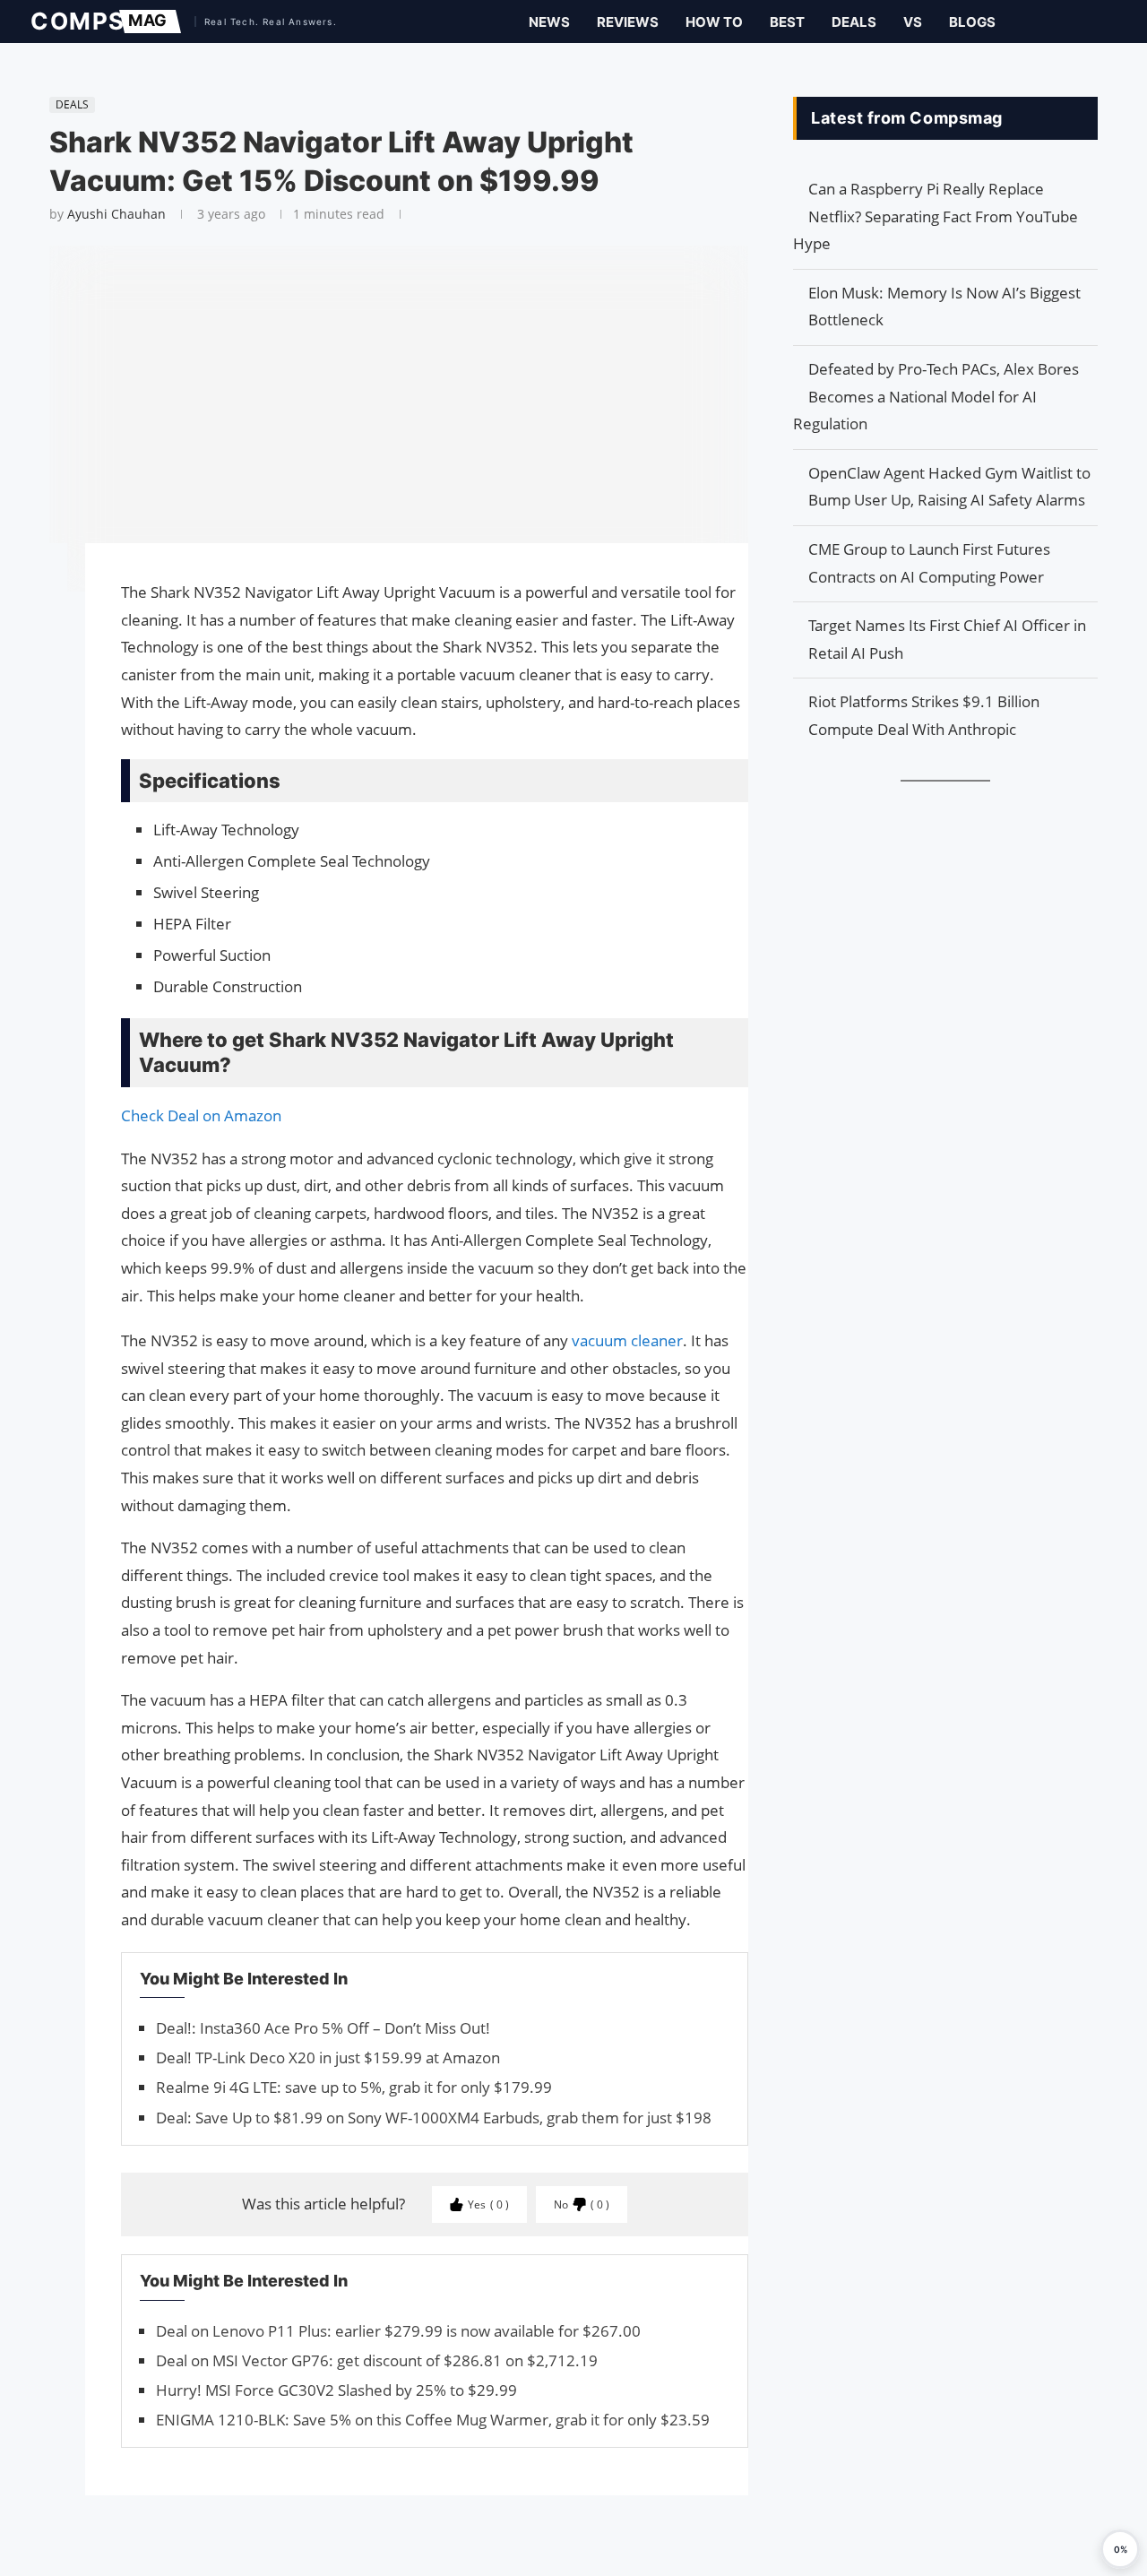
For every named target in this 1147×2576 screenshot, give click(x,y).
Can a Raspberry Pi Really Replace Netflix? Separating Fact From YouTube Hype (936, 216)
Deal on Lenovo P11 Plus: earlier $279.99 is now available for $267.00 (398, 2331)
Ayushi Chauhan (116, 214)
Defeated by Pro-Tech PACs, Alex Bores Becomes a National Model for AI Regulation (936, 396)
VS (913, 22)
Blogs (972, 22)
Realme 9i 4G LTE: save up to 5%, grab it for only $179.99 (354, 2087)
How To (714, 22)
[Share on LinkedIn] (40, 626)
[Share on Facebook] (40, 582)
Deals (854, 22)
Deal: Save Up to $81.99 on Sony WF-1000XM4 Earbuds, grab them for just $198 (434, 2118)
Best (787, 22)
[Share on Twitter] (40, 608)
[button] (1120, 2549)
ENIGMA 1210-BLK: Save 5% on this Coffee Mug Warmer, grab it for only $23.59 (433, 2420)
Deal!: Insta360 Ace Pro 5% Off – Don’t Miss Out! (323, 2028)
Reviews (628, 22)
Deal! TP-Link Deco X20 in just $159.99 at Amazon (328, 2057)
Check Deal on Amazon (201, 1115)
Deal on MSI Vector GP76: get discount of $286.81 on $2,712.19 (377, 2360)
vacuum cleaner (627, 1340)
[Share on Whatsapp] (40, 644)
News (549, 22)
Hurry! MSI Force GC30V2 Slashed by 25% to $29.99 (336, 2390)
